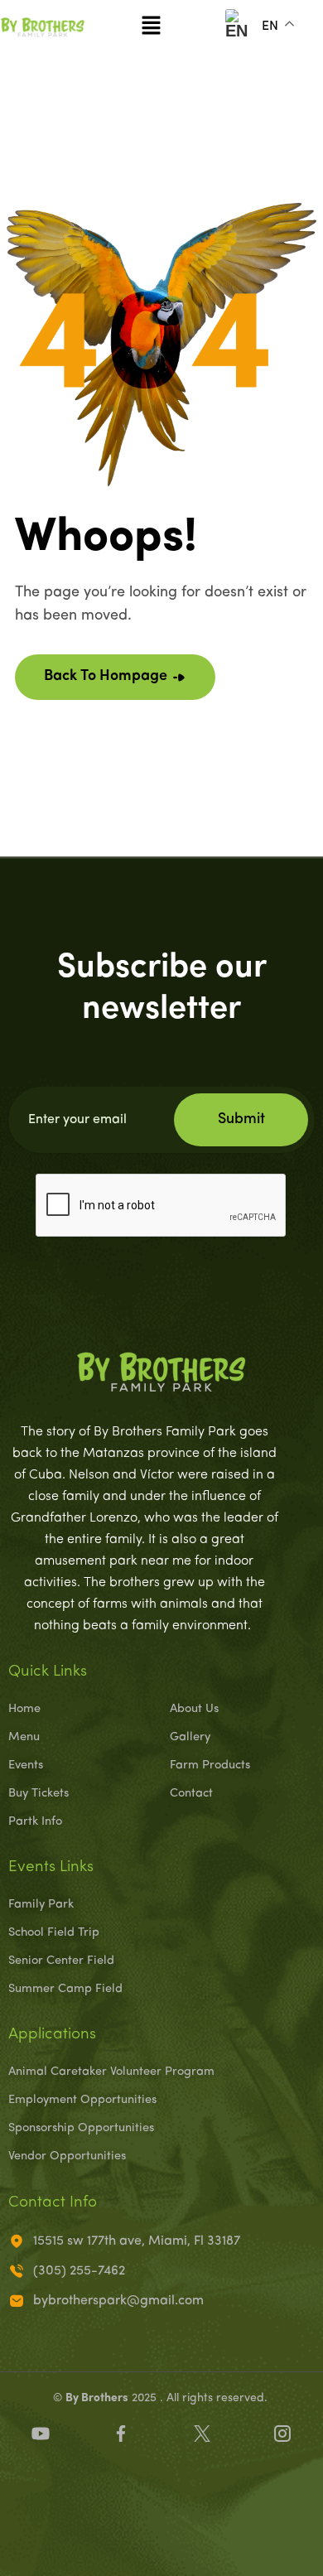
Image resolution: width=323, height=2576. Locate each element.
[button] (151, 27)
